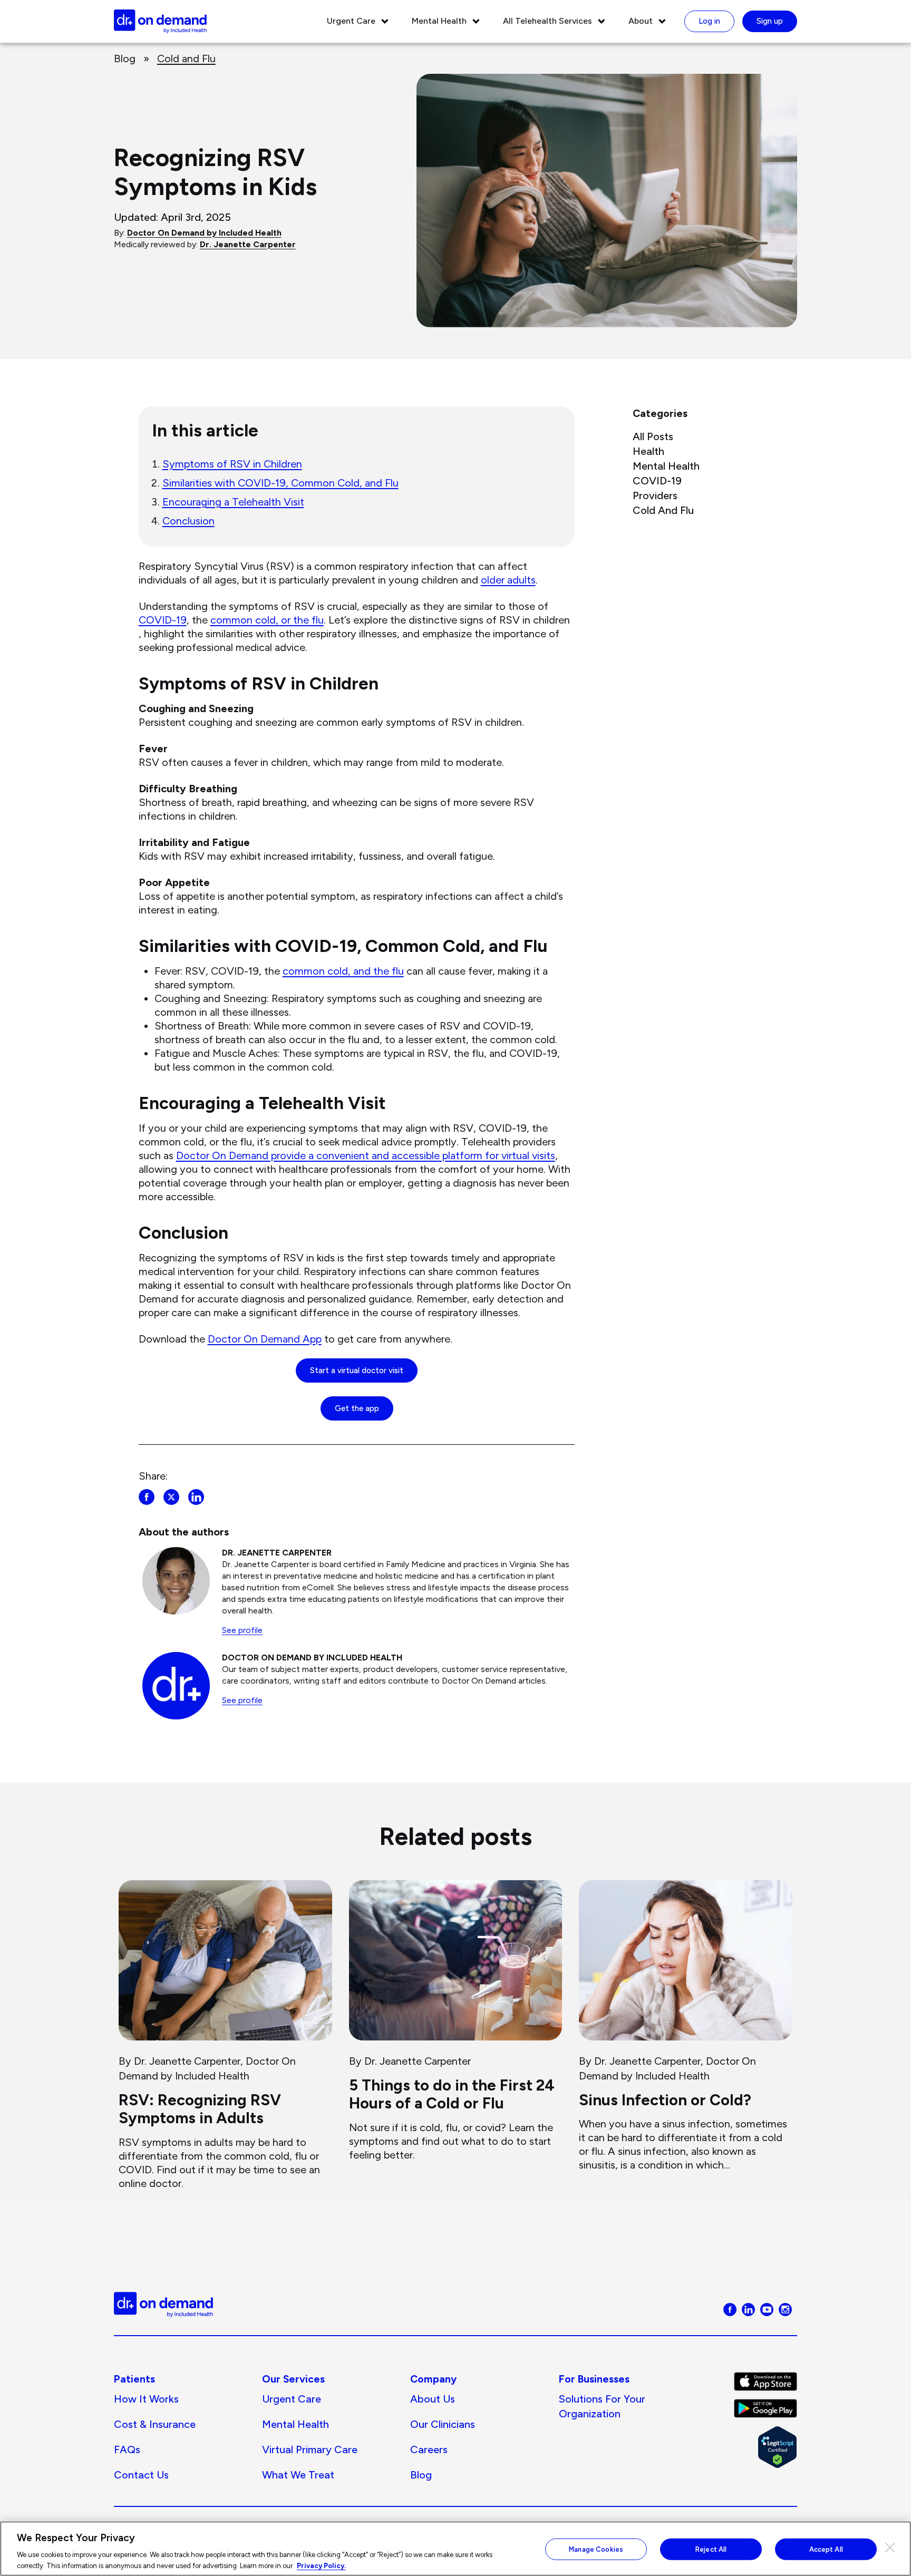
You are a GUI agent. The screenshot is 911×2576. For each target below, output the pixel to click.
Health (648, 451)
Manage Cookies (596, 2549)
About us (433, 2399)
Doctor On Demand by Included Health (204, 233)
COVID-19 (163, 620)
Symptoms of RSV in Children (232, 464)
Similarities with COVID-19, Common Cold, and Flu (280, 483)
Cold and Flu (186, 59)
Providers (655, 495)
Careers (429, 2449)
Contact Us (141, 2475)
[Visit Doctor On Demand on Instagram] (785, 2308)
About (641, 21)
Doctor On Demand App (265, 1339)
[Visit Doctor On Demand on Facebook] (730, 2308)
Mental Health (439, 21)
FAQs (127, 2449)
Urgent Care (351, 21)
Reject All (711, 2549)
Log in (709, 21)
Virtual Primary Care (310, 2449)
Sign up (770, 21)
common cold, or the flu (267, 620)
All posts (653, 436)
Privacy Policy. (321, 2565)
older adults (508, 580)
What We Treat (298, 2475)
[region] (455, 2549)
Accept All (826, 2549)
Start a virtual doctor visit (357, 1370)
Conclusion (188, 521)
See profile (242, 1630)
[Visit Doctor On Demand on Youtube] (767, 2308)
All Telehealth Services (547, 21)
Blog (125, 59)
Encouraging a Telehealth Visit (233, 502)
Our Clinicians (443, 2424)
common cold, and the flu (343, 971)
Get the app (357, 1408)
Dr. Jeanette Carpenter (248, 244)
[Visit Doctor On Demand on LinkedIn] (748, 2308)
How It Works (146, 2399)
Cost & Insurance (155, 2424)
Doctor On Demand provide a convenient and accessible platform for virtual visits (366, 1155)
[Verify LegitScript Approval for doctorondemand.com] (765, 2447)
